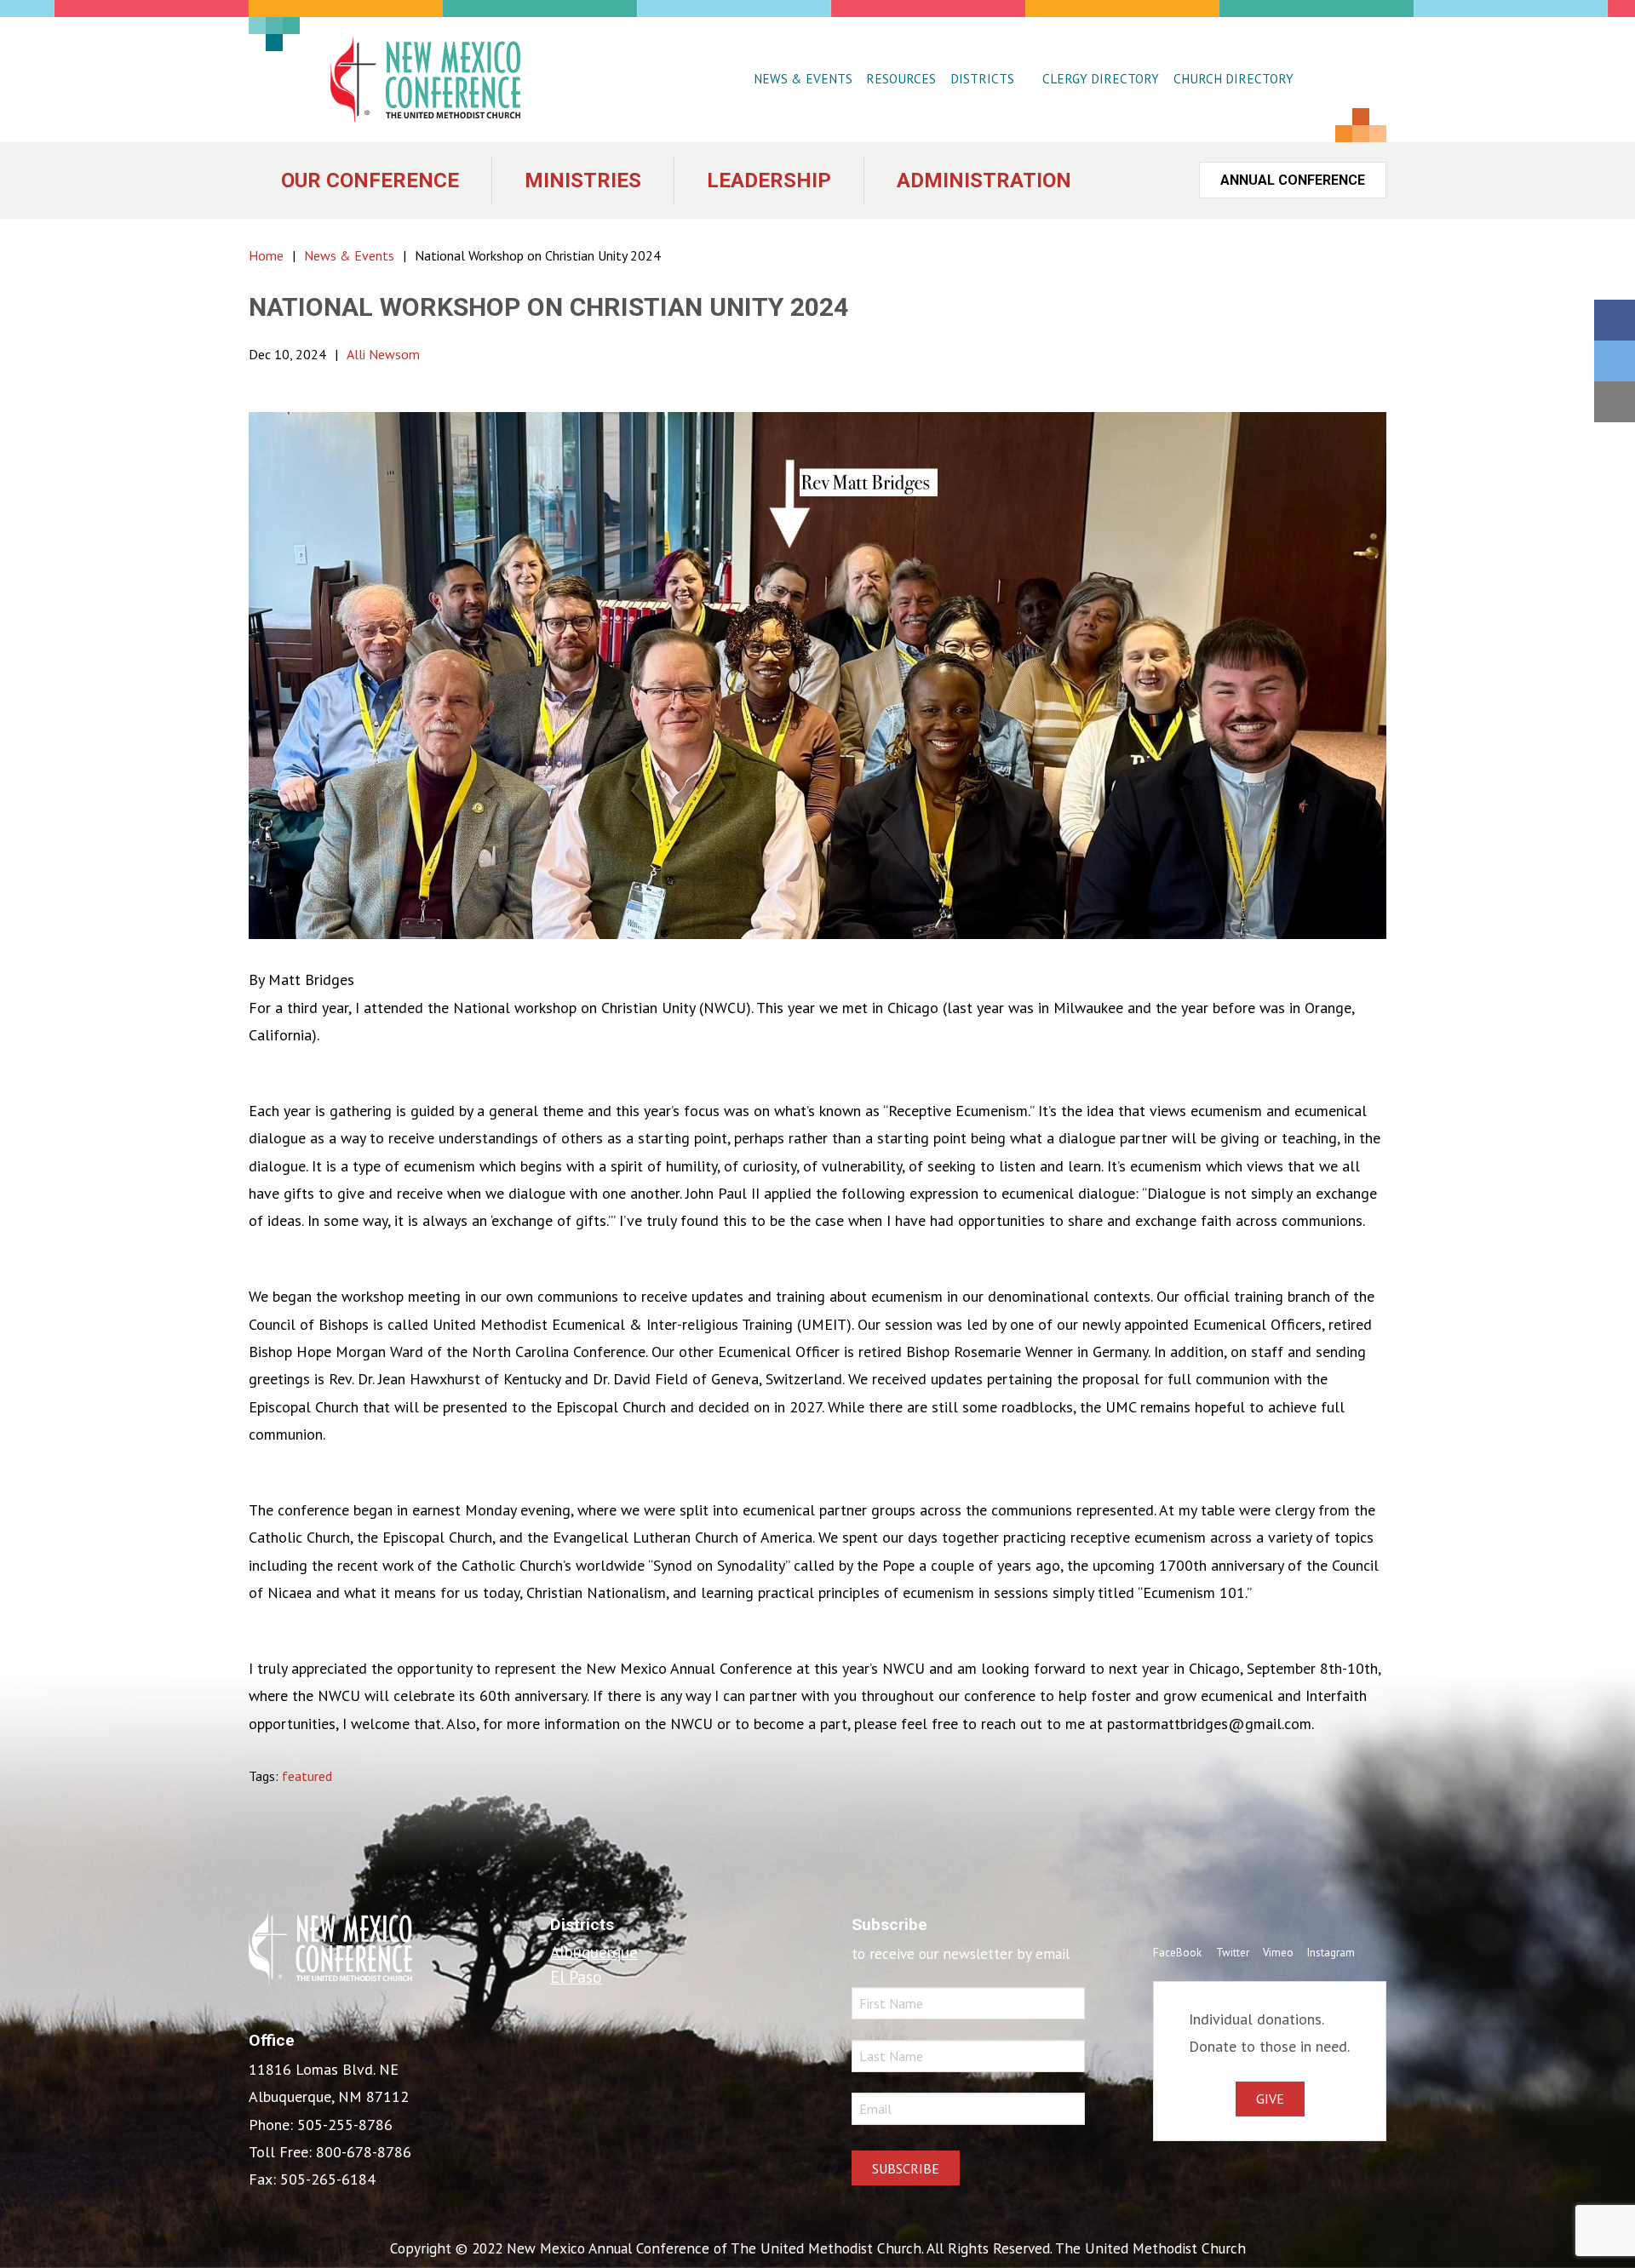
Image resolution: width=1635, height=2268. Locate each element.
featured (307, 1776)
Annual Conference (1293, 180)
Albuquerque (594, 1952)
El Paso (576, 1976)
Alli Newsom (383, 354)
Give (1270, 2099)
